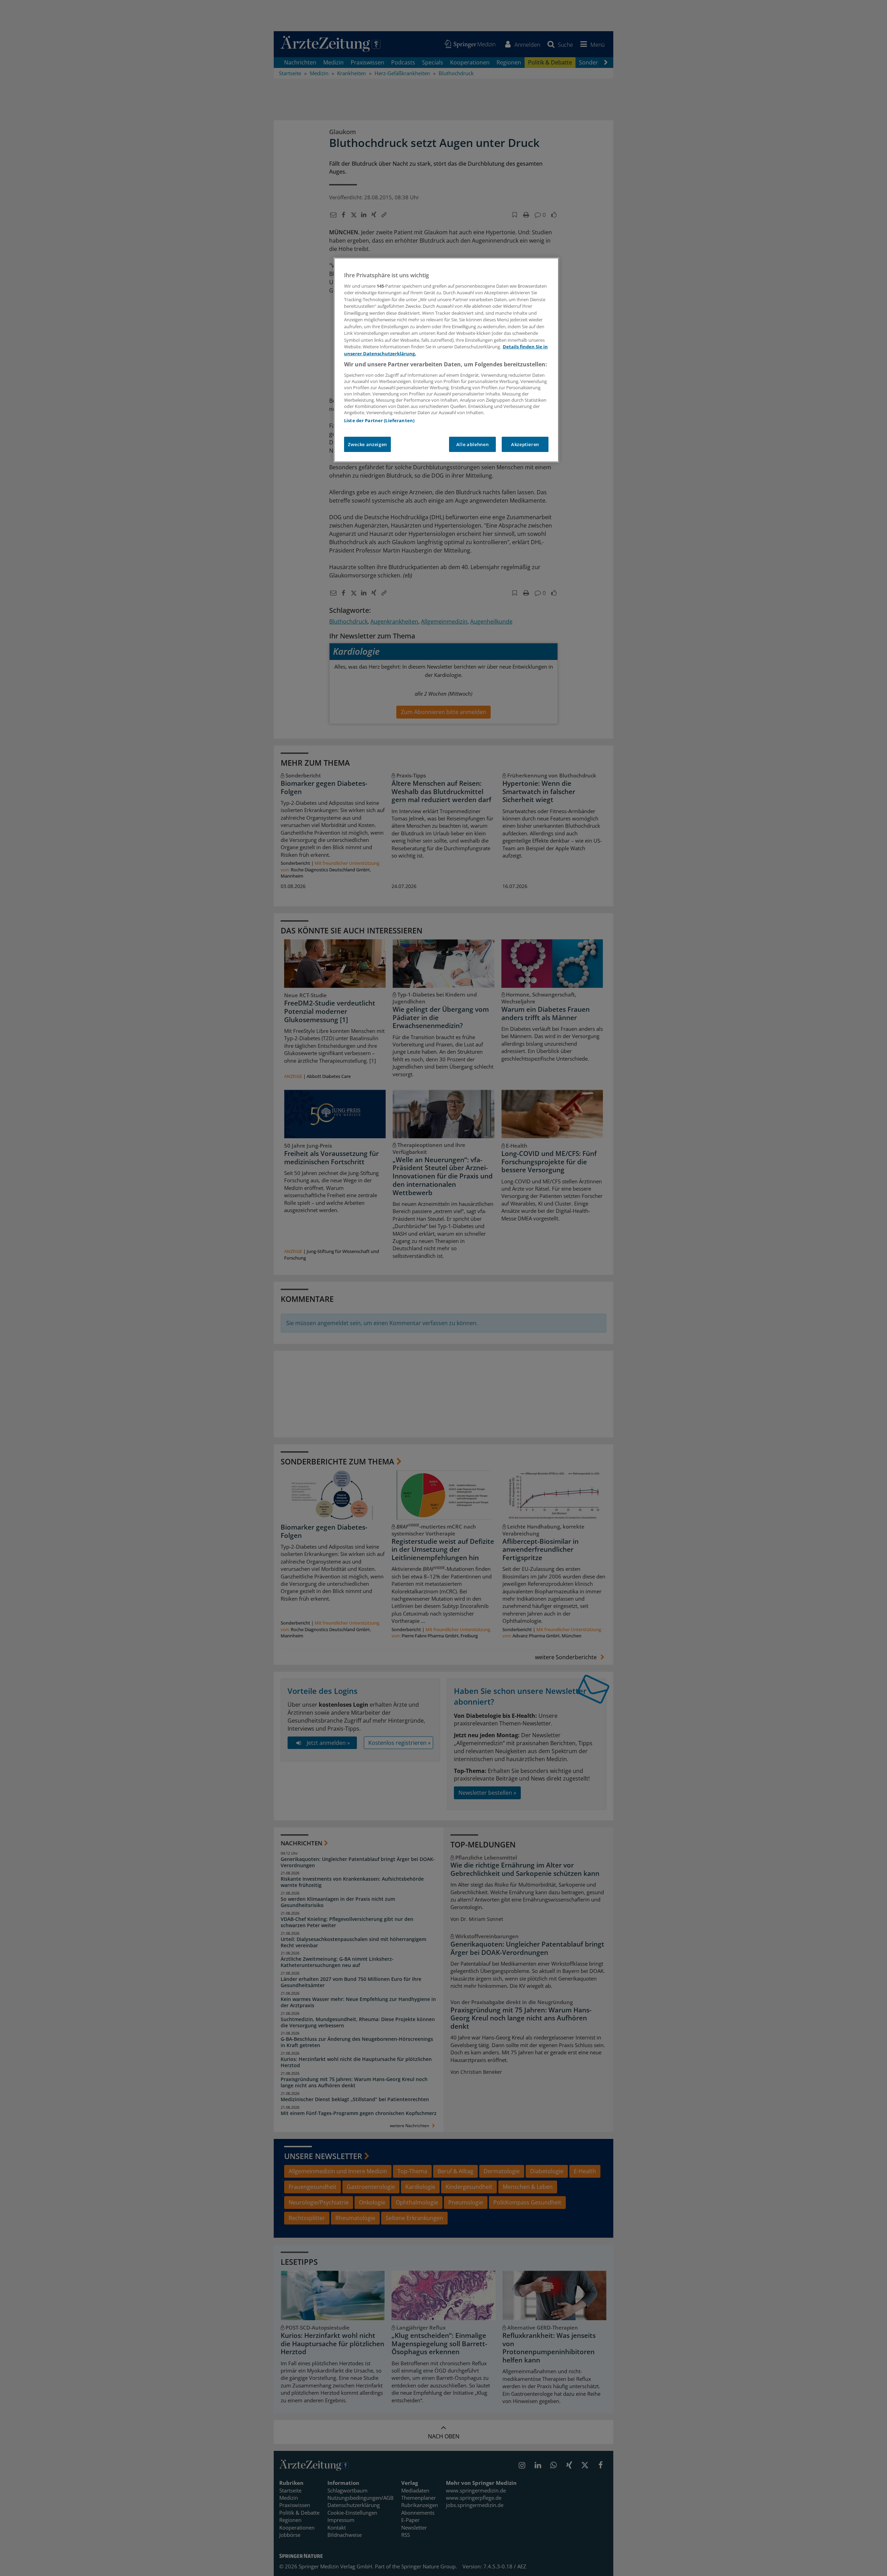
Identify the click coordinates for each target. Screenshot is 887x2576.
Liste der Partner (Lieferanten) (379, 420)
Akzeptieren (525, 444)
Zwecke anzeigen (367, 444)
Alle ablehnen (472, 444)
